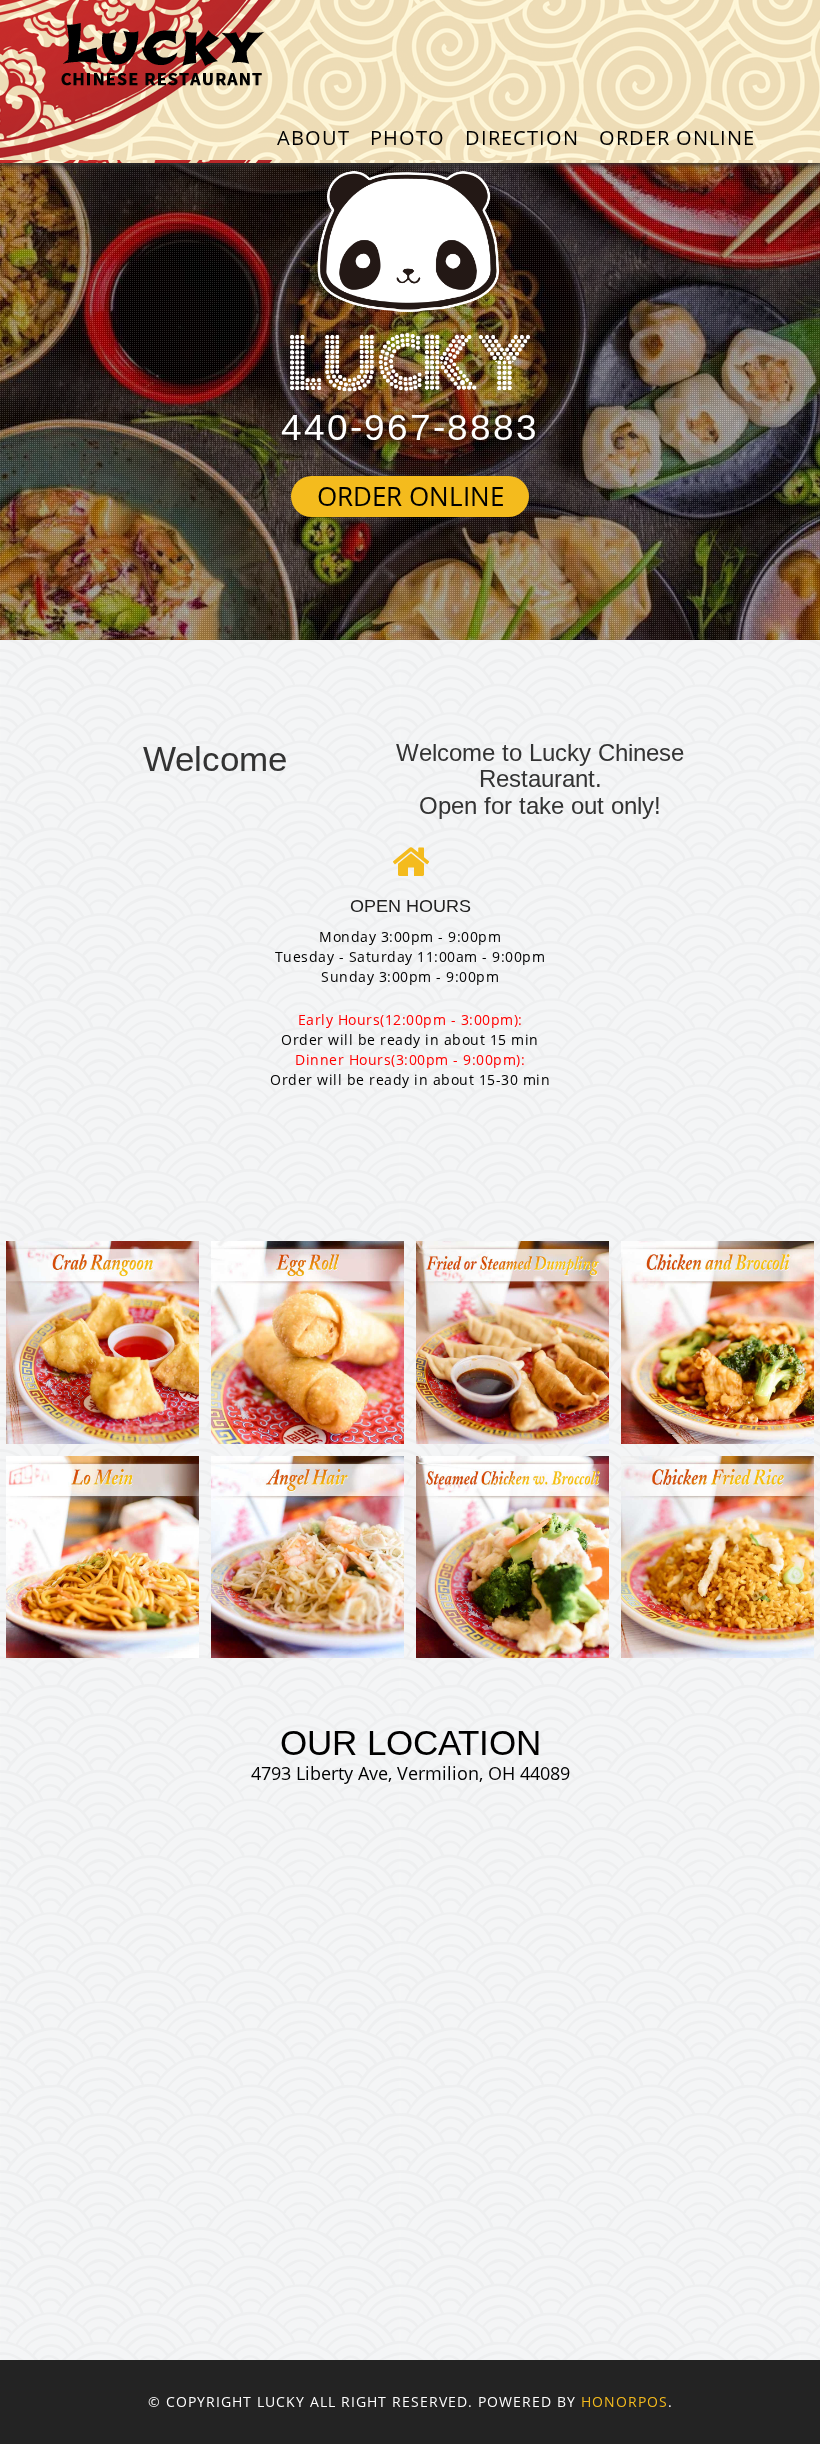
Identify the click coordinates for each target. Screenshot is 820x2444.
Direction (522, 137)
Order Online (677, 137)
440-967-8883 (410, 427)
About (313, 137)
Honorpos (624, 2401)
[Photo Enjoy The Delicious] (102, 1342)
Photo (407, 137)
